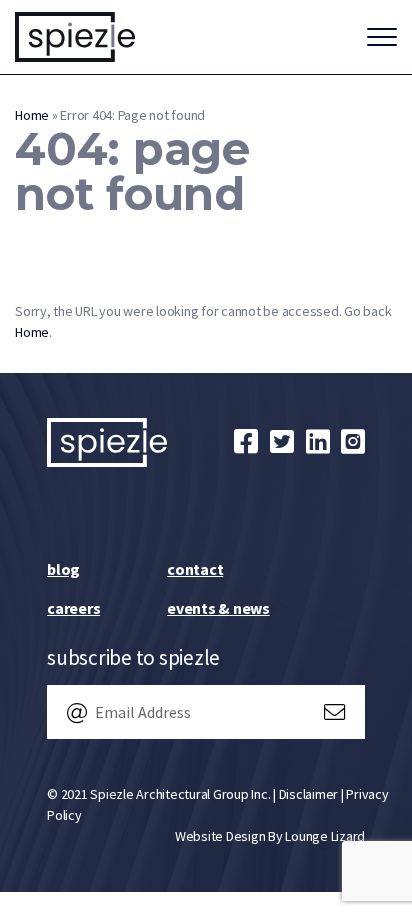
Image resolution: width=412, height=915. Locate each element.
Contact (195, 569)
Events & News (218, 608)
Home (32, 115)
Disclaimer (309, 794)
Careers (73, 608)
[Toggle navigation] (382, 37)
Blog (63, 569)
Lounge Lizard (325, 836)
